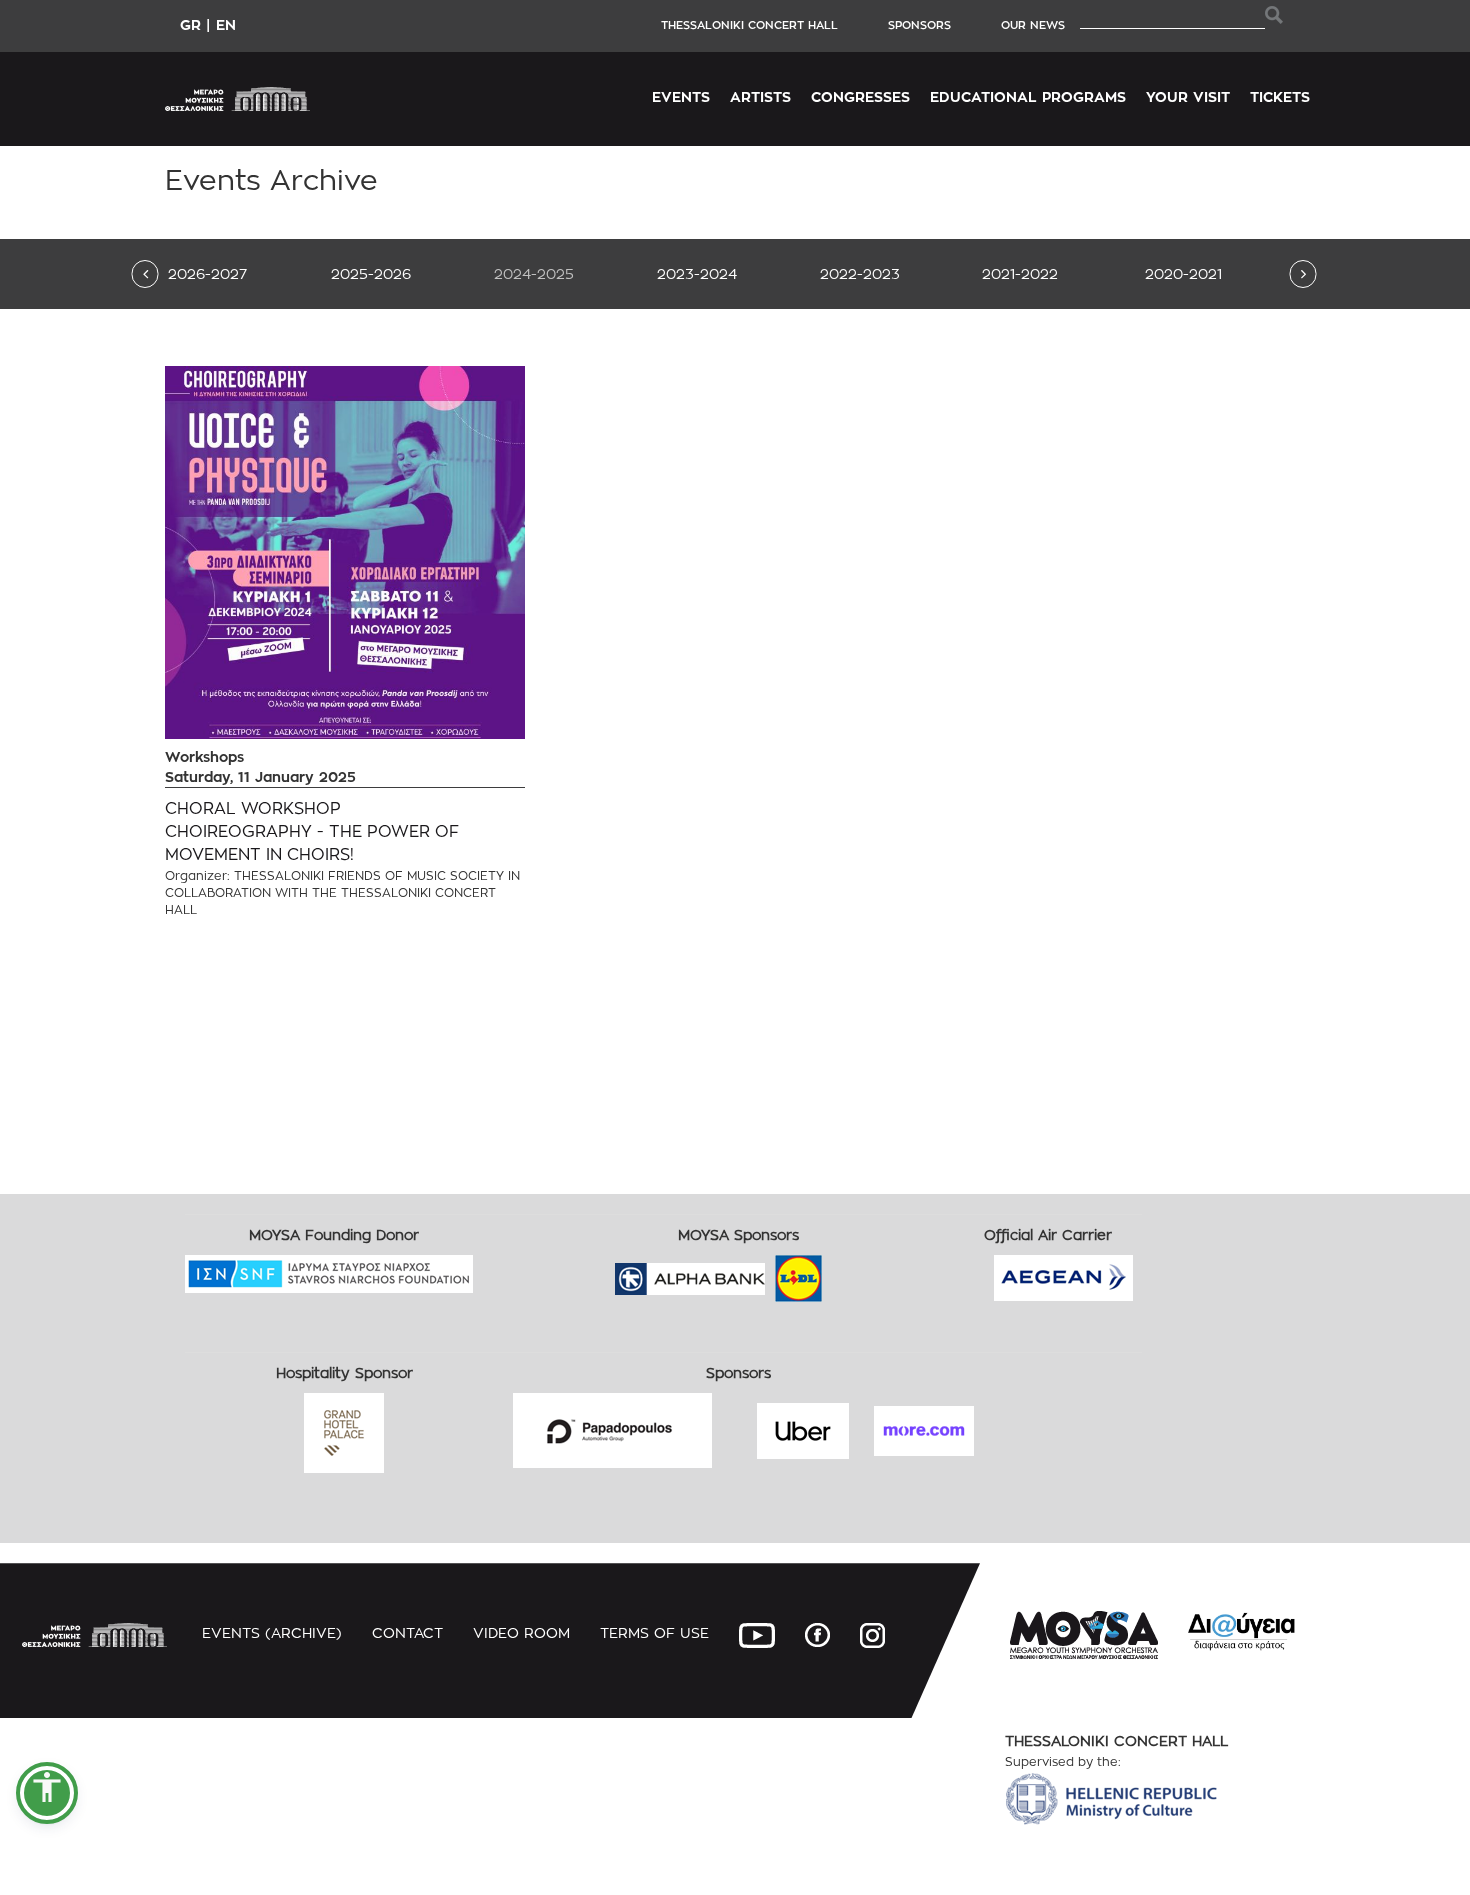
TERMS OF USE (654, 1632)
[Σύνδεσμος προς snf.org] (488, 1267)
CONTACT (407, 1632)
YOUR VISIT (1188, 96)
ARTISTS (760, 96)
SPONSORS (919, 25)
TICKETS (1280, 96)
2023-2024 (697, 273)
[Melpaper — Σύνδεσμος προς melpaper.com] (857, 1272)
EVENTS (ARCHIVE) (272, 1632)
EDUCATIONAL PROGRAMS (1028, 96)
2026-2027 (207, 273)
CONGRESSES (860, 96)
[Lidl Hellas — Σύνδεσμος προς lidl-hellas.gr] (770, 1272)
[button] (47, 1793)
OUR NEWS (1033, 25)
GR (190, 24)
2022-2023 (860, 273)
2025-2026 (371, 273)
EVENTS (681, 96)
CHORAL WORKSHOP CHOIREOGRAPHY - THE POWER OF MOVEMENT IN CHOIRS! (312, 831)
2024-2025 (534, 273)
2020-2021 (1183, 273)
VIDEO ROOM (521, 1632)
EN (226, 24)
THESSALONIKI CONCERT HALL (749, 25)
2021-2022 (1020, 273)
